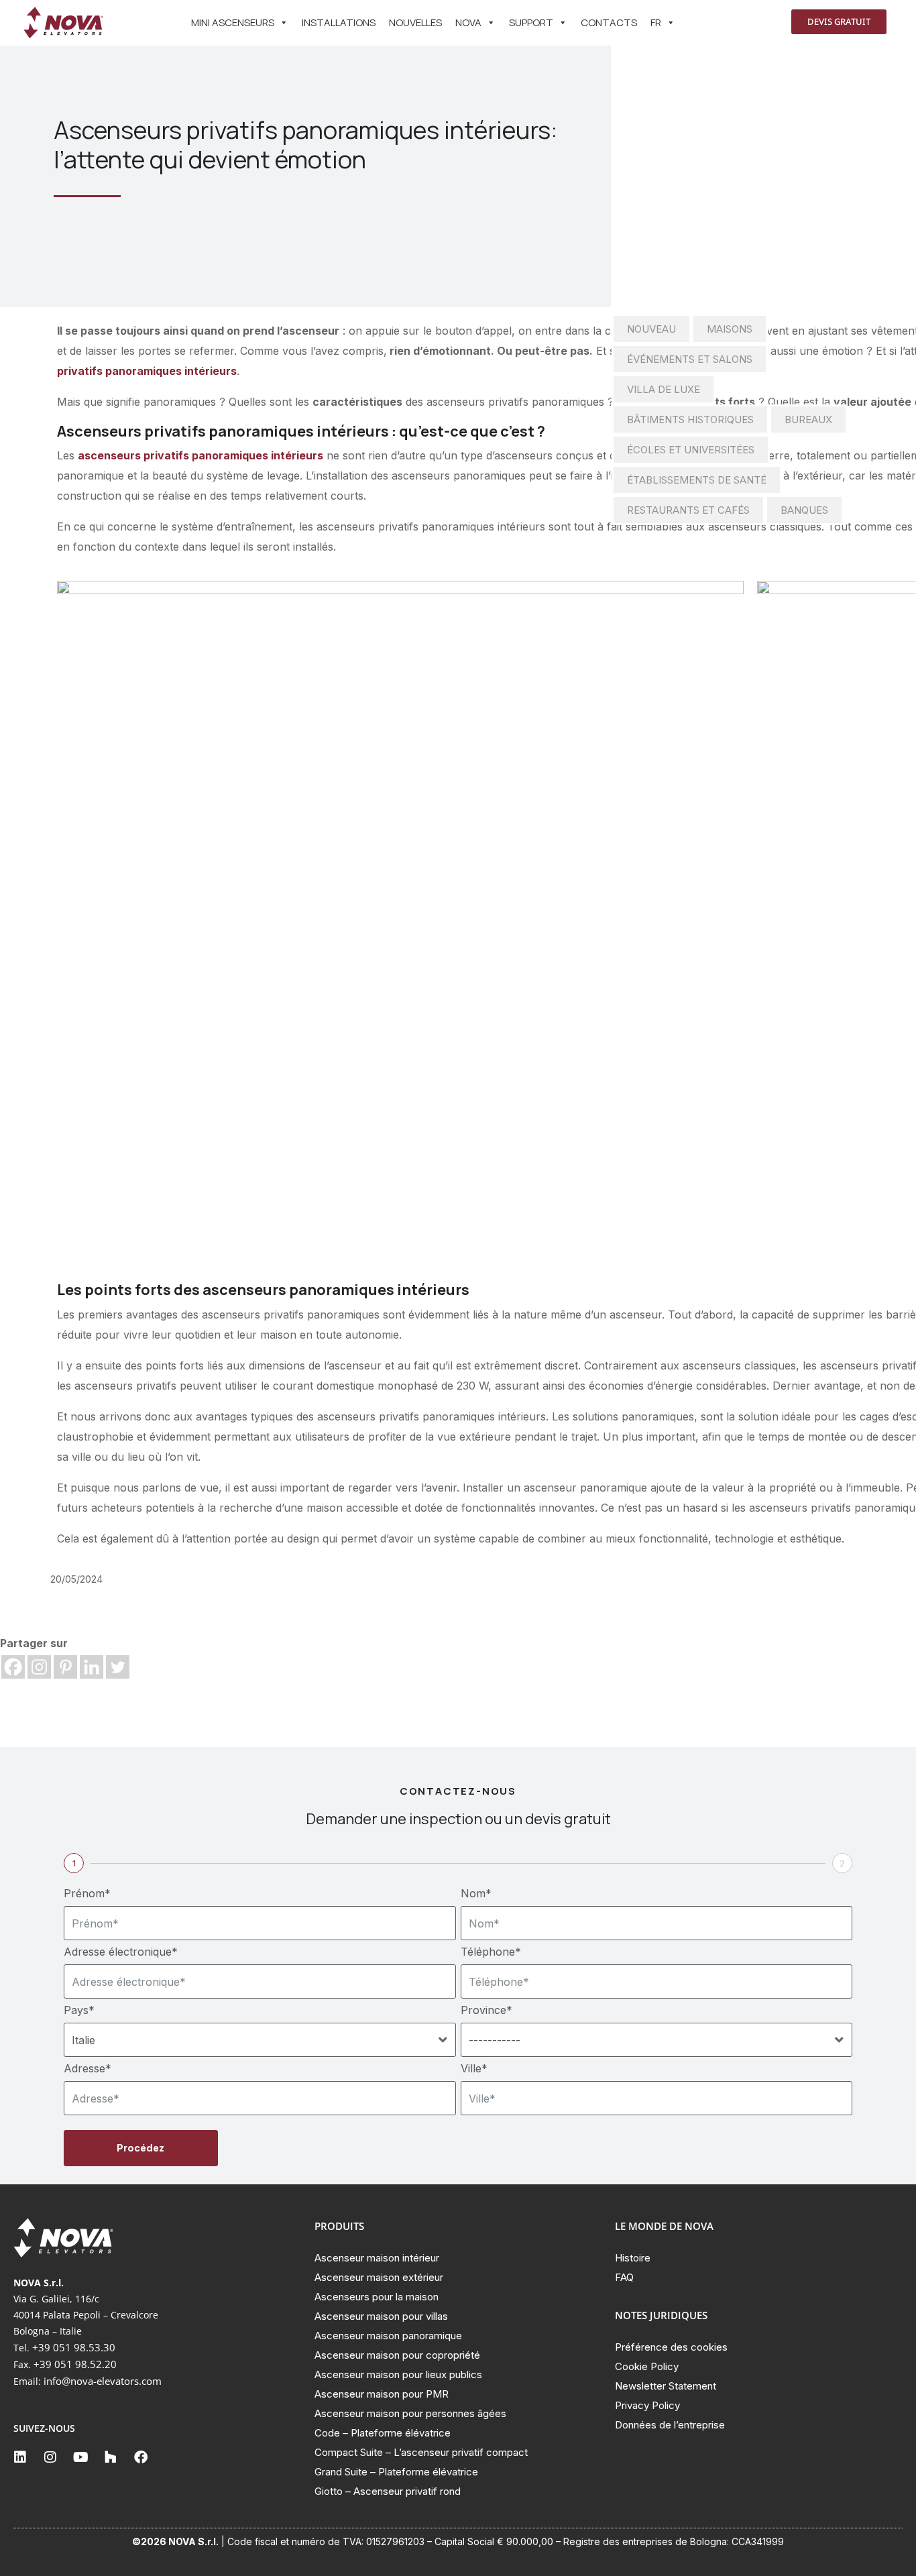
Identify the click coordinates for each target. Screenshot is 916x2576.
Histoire (633, 2258)
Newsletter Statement (666, 2386)
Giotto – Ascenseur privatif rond (388, 2491)
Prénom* (87, 1893)
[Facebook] (13, 1667)
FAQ (624, 2277)
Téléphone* (491, 1952)
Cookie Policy (647, 2366)
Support (531, 22)
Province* (486, 2010)
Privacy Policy (647, 2405)
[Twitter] (118, 1667)
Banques (804, 510)
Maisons (730, 329)
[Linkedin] (92, 1667)
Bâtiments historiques (690, 419)
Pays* (79, 2010)
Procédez (140, 2148)
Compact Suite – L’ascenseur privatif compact (421, 2452)
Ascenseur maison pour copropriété (397, 2355)
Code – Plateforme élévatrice (383, 2433)
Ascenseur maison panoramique (388, 2336)
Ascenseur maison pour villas (381, 2316)
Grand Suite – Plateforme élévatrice (396, 2472)
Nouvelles (415, 22)
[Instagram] (39, 1667)
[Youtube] (80, 2457)
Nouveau (651, 329)
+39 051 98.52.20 (75, 2364)
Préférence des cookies (671, 2347)
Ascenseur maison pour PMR (382, 2394)
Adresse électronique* (121, 1952)
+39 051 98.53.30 (74, 2347)
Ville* (474, 2068)
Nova (468, 22)
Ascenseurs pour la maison (377, 2297)
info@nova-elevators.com (103, 2381)
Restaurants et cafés (688, 510)
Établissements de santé (697, 480)
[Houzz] (111, 2457)
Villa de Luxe (664, 389)
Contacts (609, 22)
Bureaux (808, 419)
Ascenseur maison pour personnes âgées (410, 2413)
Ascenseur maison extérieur (379, 2277)
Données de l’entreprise (670, 2425)
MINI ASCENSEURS (233, 22)
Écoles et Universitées (691, 450)
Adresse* (88, 2068)
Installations (339, 22)
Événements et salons (690, 359)
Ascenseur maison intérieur (377, 2258)
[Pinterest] (65, 1667)
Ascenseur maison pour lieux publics (398, 2374)
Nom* (476, 1893)
